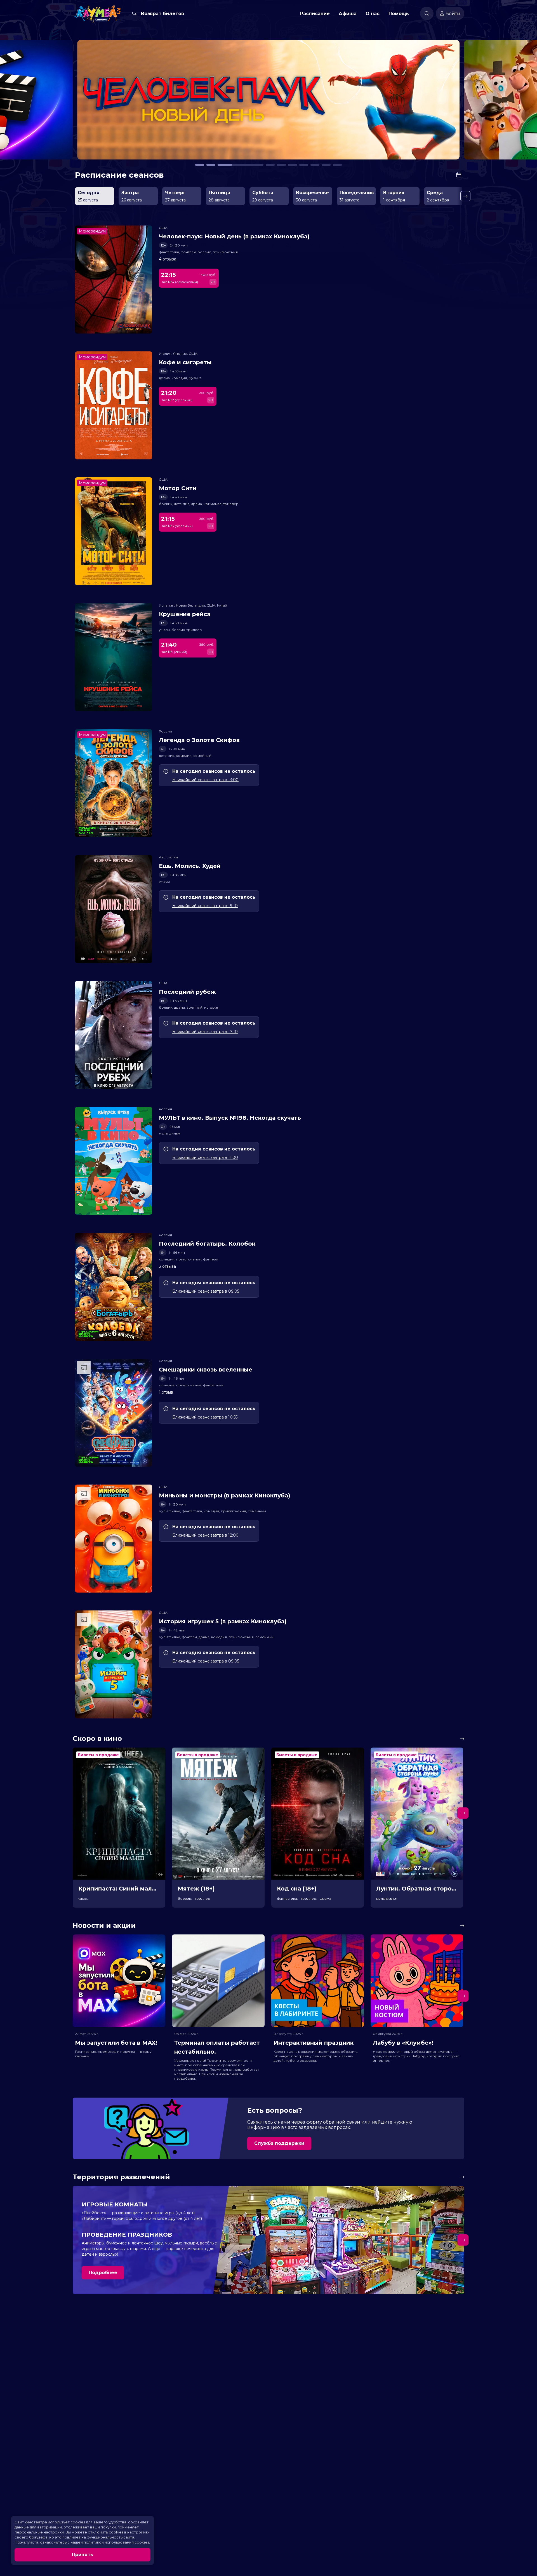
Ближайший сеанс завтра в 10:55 (205, 1417)
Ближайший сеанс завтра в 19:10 (205, 906)
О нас (373, 14)
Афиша (348, 14)
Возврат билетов (162, 14)
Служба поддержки (279, 2143)
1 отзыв (166, 1392)
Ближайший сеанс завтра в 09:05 (206, 1291)
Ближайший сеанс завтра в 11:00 (205, 1157)
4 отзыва (168, 259)
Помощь (399, 14)
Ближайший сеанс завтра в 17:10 (205, 1032)
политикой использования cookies (116, 2542)
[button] (74, 102)
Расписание (315, 14)
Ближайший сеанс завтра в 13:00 (205, 780)
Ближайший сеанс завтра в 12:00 (205, 1535)
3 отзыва (167, 1266)
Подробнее (103, 2273)
